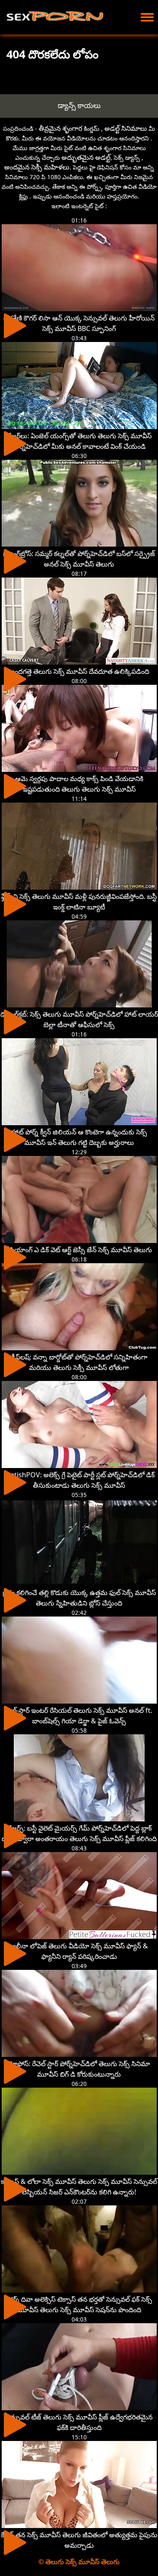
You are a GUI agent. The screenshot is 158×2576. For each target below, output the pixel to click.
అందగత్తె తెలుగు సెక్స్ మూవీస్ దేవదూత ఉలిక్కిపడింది (79, 671)
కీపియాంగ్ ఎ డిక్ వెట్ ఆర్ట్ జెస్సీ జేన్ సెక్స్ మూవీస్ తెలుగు (79, 1250)
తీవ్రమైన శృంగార (60, 128)
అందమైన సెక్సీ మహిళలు (37, 167)
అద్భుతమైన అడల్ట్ (86, 157)
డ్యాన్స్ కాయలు (79, 105)
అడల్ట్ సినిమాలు (126, 128)
